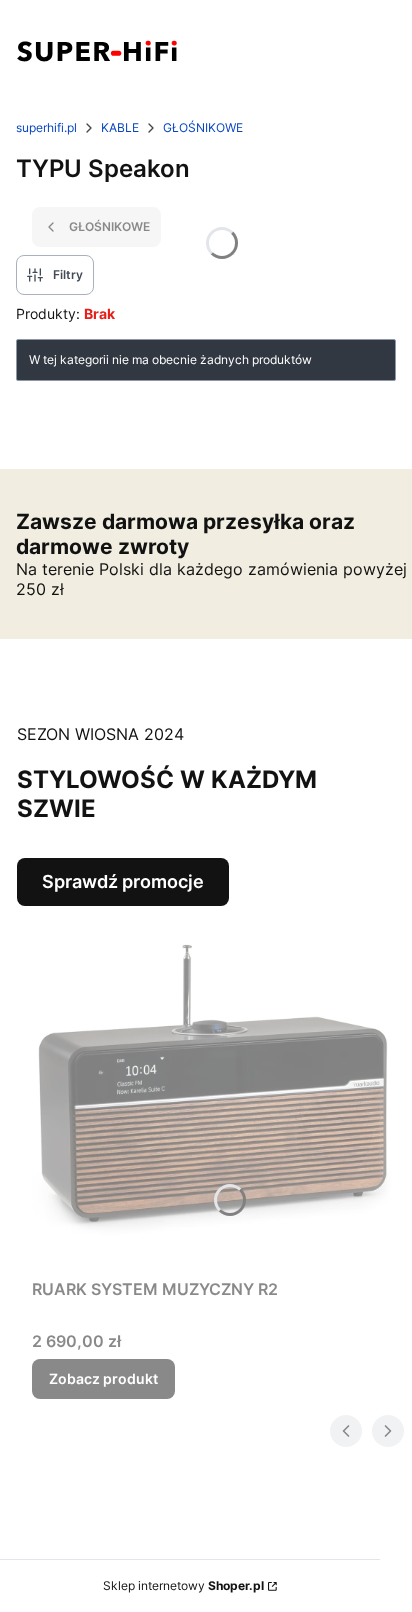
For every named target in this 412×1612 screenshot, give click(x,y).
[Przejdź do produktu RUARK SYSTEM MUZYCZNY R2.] (214, 1088)
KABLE (120, 127)
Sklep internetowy (183, 1585)
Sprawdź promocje (123, 881)
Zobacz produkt (103, 1378)
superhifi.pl (46, 127)
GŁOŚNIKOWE (203, 127)
